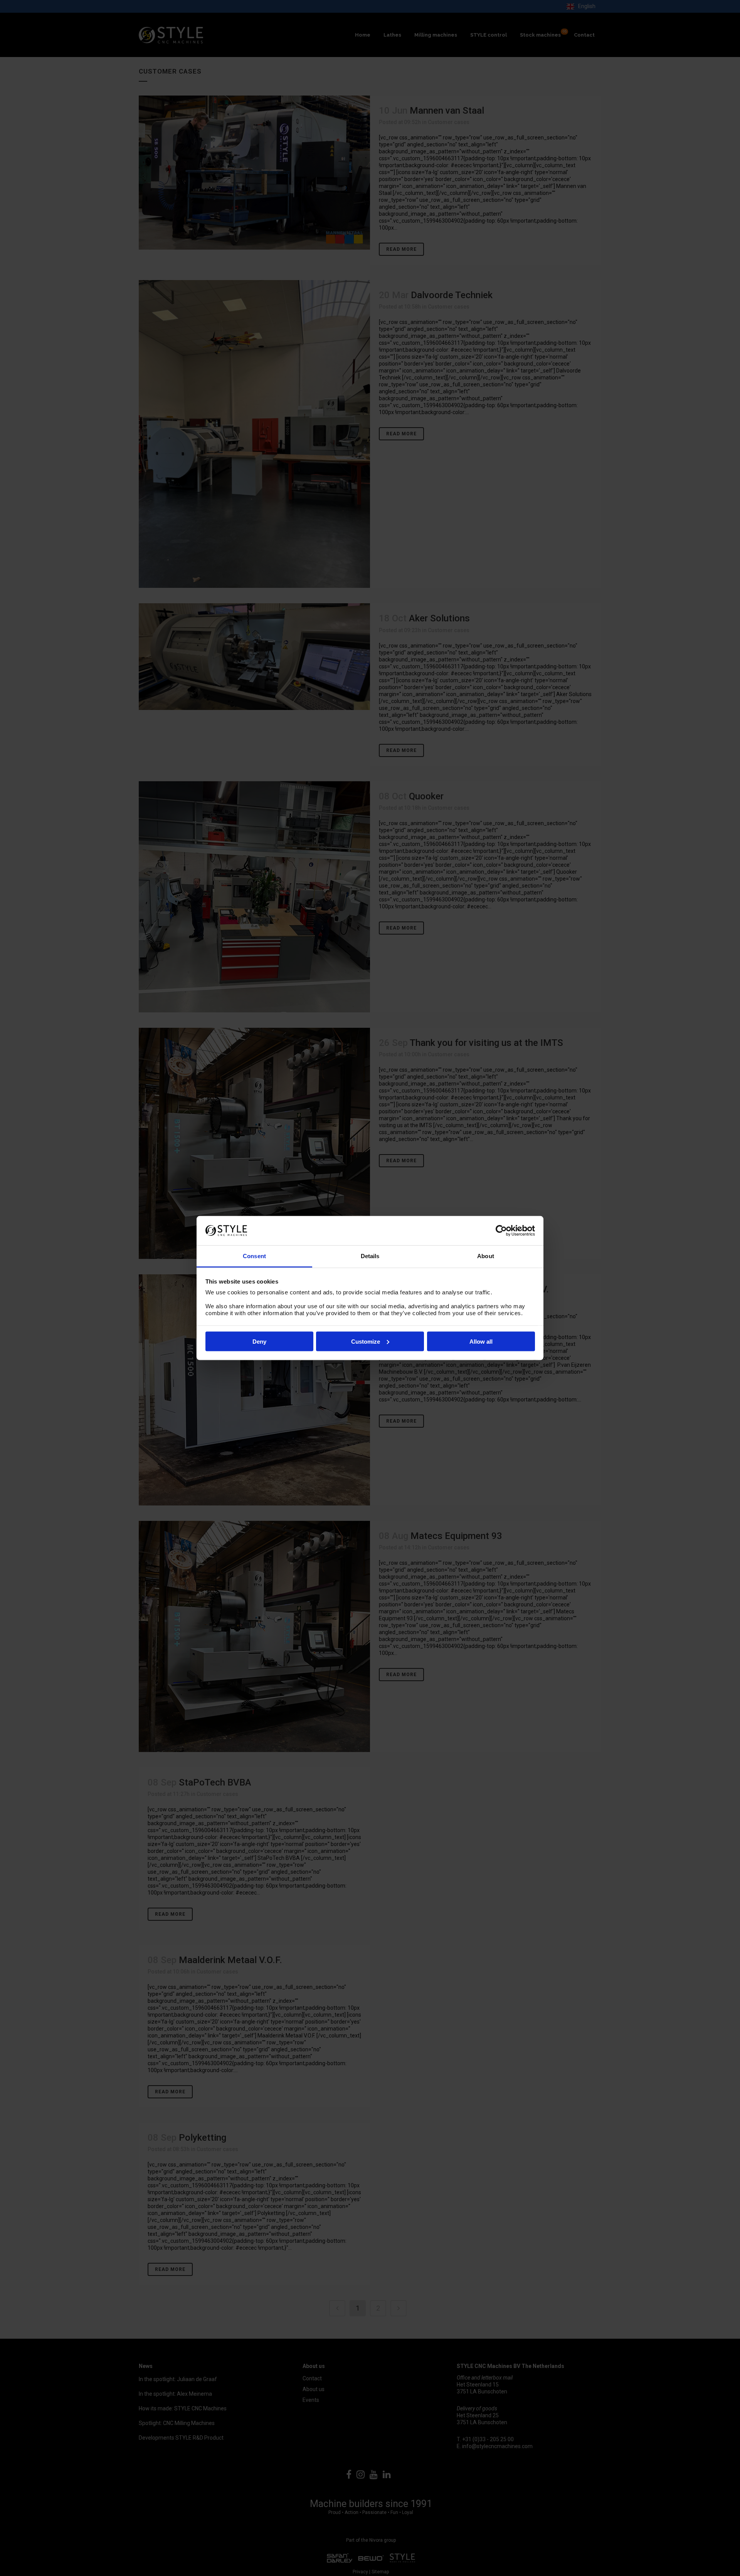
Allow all (481, 1341)
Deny (259, 1341)
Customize (366, 1341)
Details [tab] (370, 1256)
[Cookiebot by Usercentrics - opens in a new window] (501, 1230)
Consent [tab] (254, 1256)
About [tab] (486, 1256)
